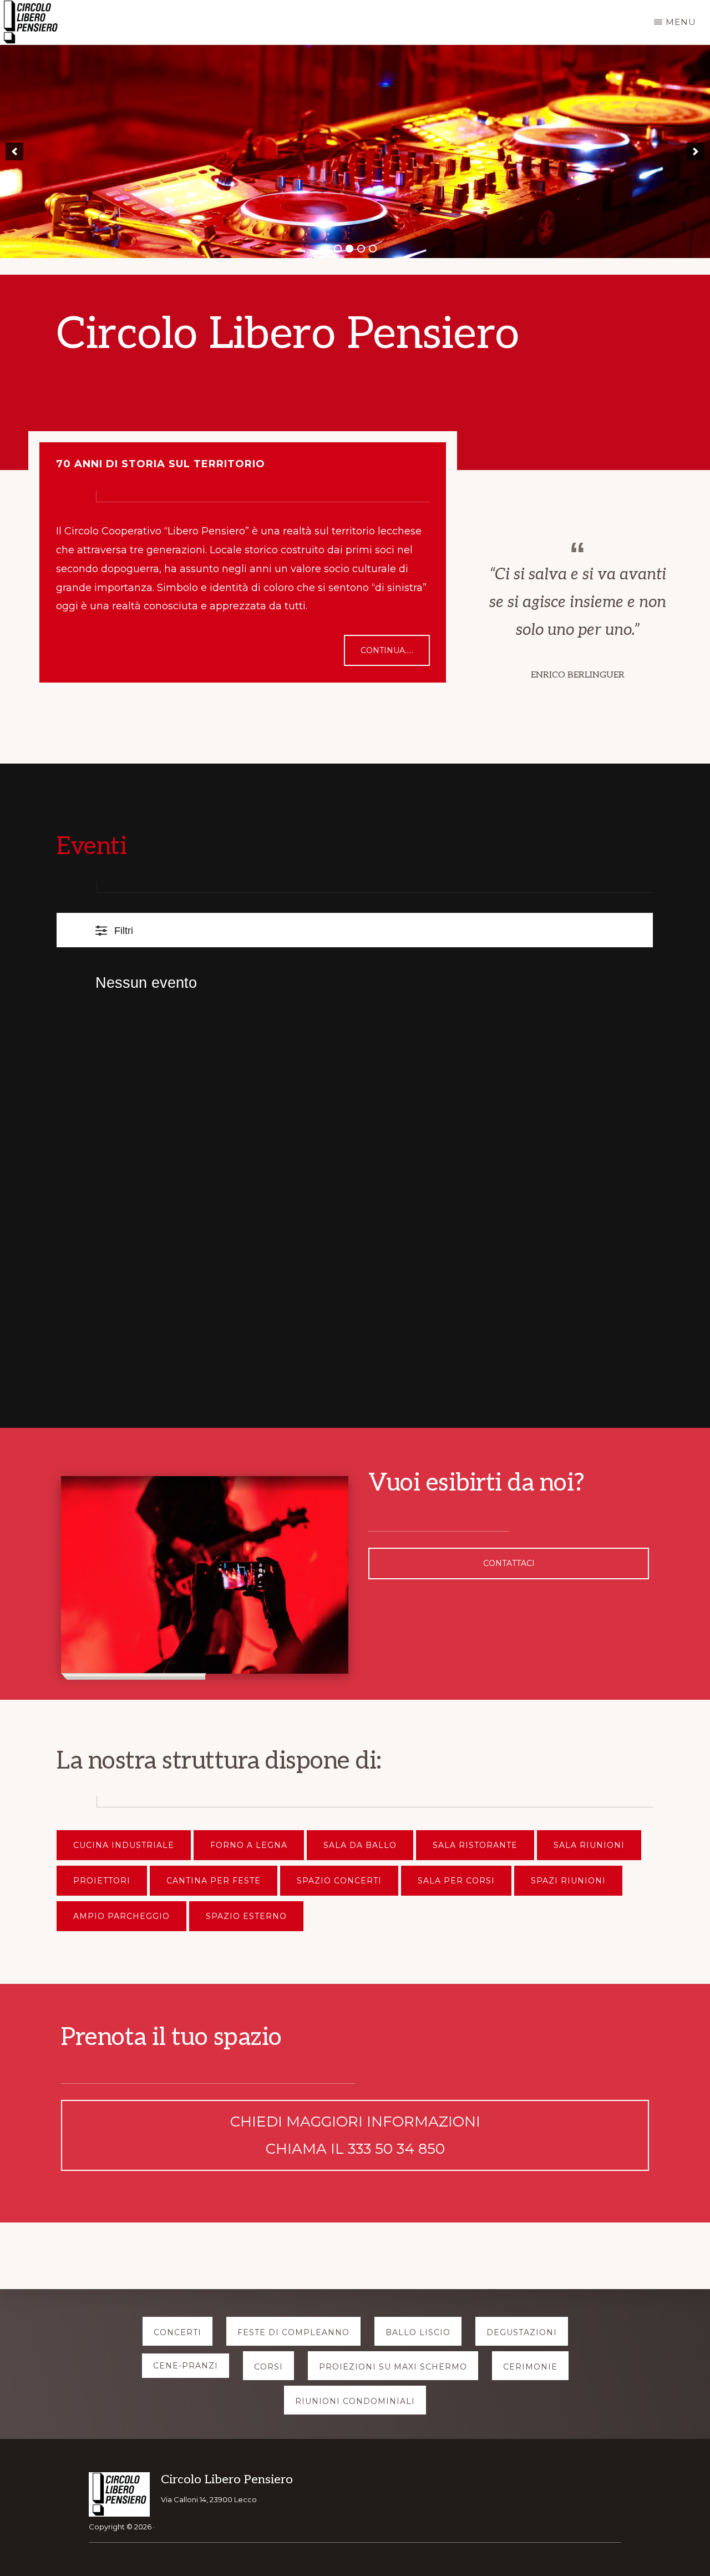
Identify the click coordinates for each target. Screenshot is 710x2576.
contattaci (509, 1563)
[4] (373, 249)
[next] (696, 151)
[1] (338, 249)
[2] (349, 249)
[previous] (14, 151)
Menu (681, 22)
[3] (361, 249)
